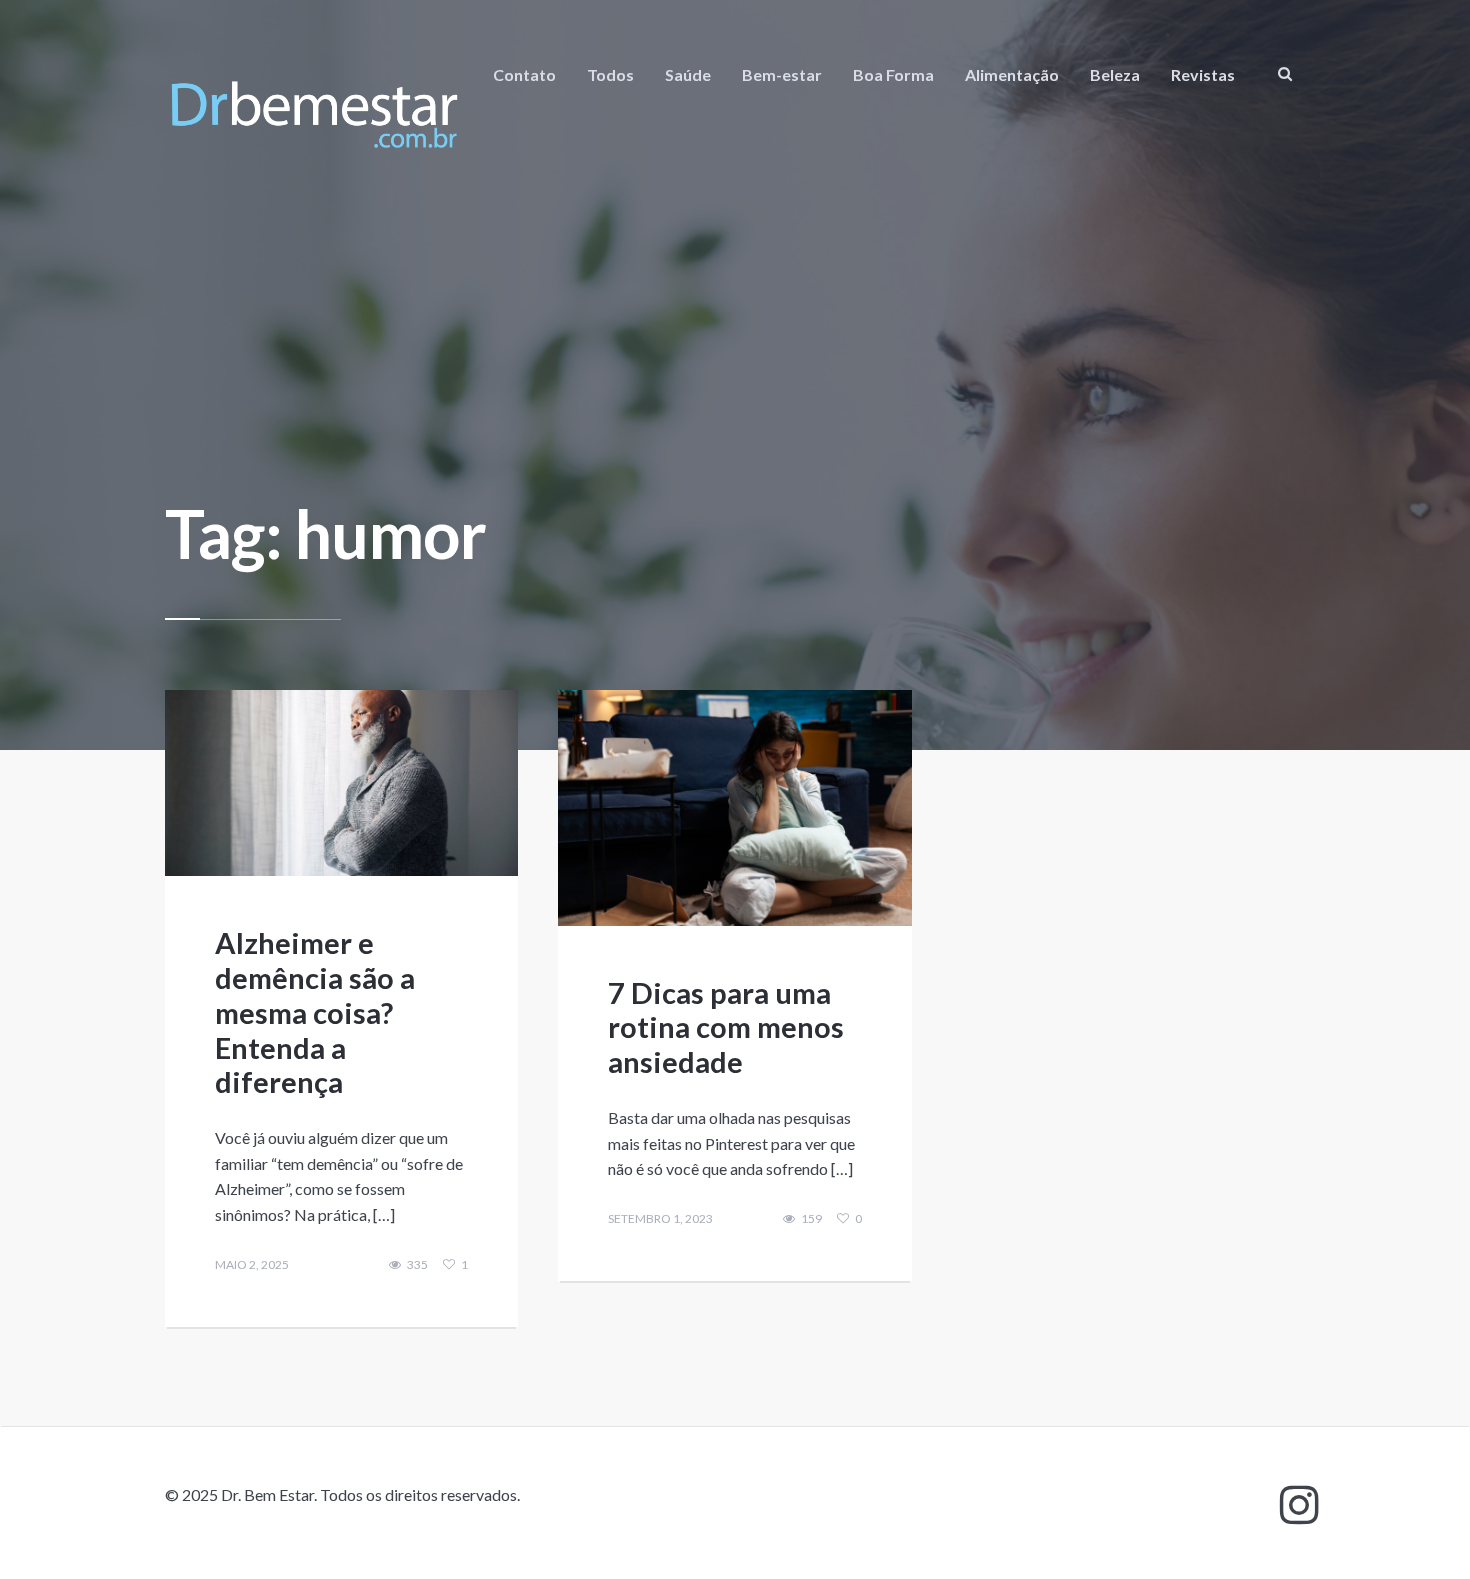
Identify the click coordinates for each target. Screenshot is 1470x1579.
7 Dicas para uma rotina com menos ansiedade (726, 1027)
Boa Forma (893, 74)
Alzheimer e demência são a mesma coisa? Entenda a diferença (315, 1012)
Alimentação (1012, 74)
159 (811, 1219)
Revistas (1203, 74)
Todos (610, 74)
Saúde (688, 74)
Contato (524, 74)
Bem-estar (782, 74)
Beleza (1115, 74)
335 (417, 1265)
